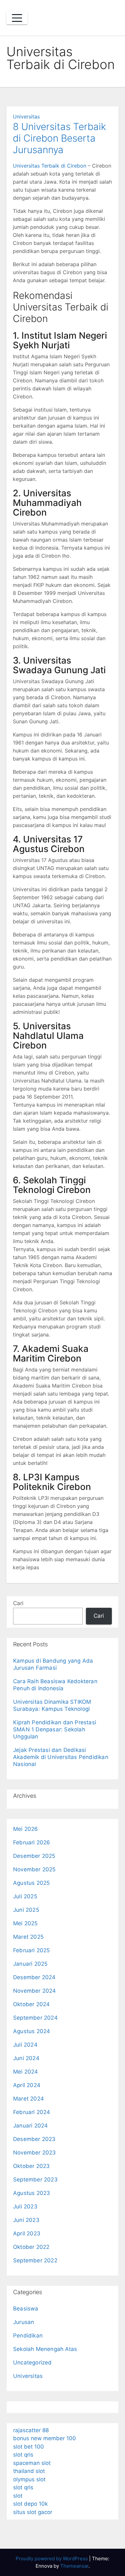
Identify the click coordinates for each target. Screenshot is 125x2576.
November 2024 (35, 1991)
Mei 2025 (25, 1923)
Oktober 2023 (31, 2166)
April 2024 (27, 2085)
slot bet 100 (29, 2447)
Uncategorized (33, 2363)
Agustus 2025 (31, 1883)
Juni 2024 (26, 2058)
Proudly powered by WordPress (52, 2559)
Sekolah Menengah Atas (45, 2349)
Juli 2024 (25, 2045)
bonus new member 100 (45, 2438)
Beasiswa (26, 2309)
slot (18, 2496)
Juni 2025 (26, 1910)
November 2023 (35, 2153)
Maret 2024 (29, 2099)
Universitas (26, 117)
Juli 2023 (25, 2206)
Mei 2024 (26, 2072)
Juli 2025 (25, 1896)
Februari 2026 (32, 1842)
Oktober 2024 (31, 2004)
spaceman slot (32, 2463)
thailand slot (29, 2471)
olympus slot (29, 2479)
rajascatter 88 (31, 2430)
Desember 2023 (34, 2139)
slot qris (23, 2455)
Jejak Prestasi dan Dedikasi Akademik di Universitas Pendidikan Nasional (61, 1757)
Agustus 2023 (32, 2193)
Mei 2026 (26, 1829)
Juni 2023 (26, 2220)
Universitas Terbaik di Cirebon (50, 166)
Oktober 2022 (31, 2247)
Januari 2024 (30, 2126)
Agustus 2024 (32, 2031)
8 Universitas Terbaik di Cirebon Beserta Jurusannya (59, 138)
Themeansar (74, 2566)
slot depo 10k (30, 2504)
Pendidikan (28, 2336)
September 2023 (35, 2180)
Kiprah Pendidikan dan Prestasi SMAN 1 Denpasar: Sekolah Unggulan (55, 1729)
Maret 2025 (28, 1937)
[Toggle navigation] (17, 18)
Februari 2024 (32, 2112)
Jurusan (24, 2322)
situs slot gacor (33, 2512)
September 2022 (35, 2260)
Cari (18, 1603)
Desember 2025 (34, 1856)
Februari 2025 (32, 1950)
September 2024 (35, 2018)
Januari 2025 (30, 1964)
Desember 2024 (34, 1977)
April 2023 (27, 2233)
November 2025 (34, 1869)
